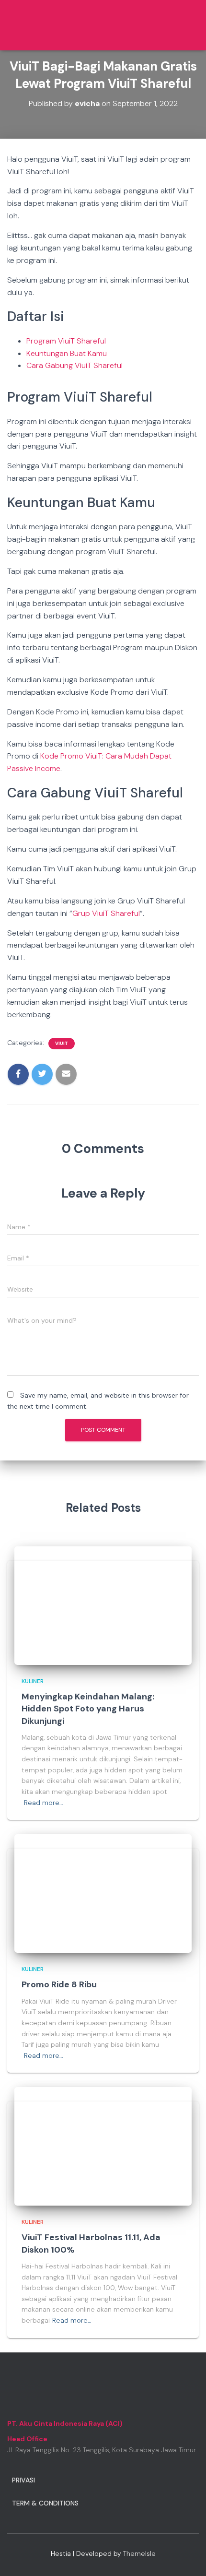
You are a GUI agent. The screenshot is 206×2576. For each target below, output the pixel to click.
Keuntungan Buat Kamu (67, 353)
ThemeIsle (139, 2553)
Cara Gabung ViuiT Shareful (74, 365)
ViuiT (62, 1043)
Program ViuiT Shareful (66, 341)
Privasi (23, 2480)
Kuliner (33, 1681)
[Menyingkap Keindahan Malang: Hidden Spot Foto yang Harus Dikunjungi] (103, 1605)
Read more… (44, 1803)
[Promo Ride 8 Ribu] (103, 1893)
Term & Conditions (45, 2503)
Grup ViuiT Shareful (106, 913)
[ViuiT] (47, 25)
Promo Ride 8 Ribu (59, 1984)
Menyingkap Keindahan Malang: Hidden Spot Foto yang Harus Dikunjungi (88, 1709)
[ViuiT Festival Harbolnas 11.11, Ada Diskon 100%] (103, 2146)
